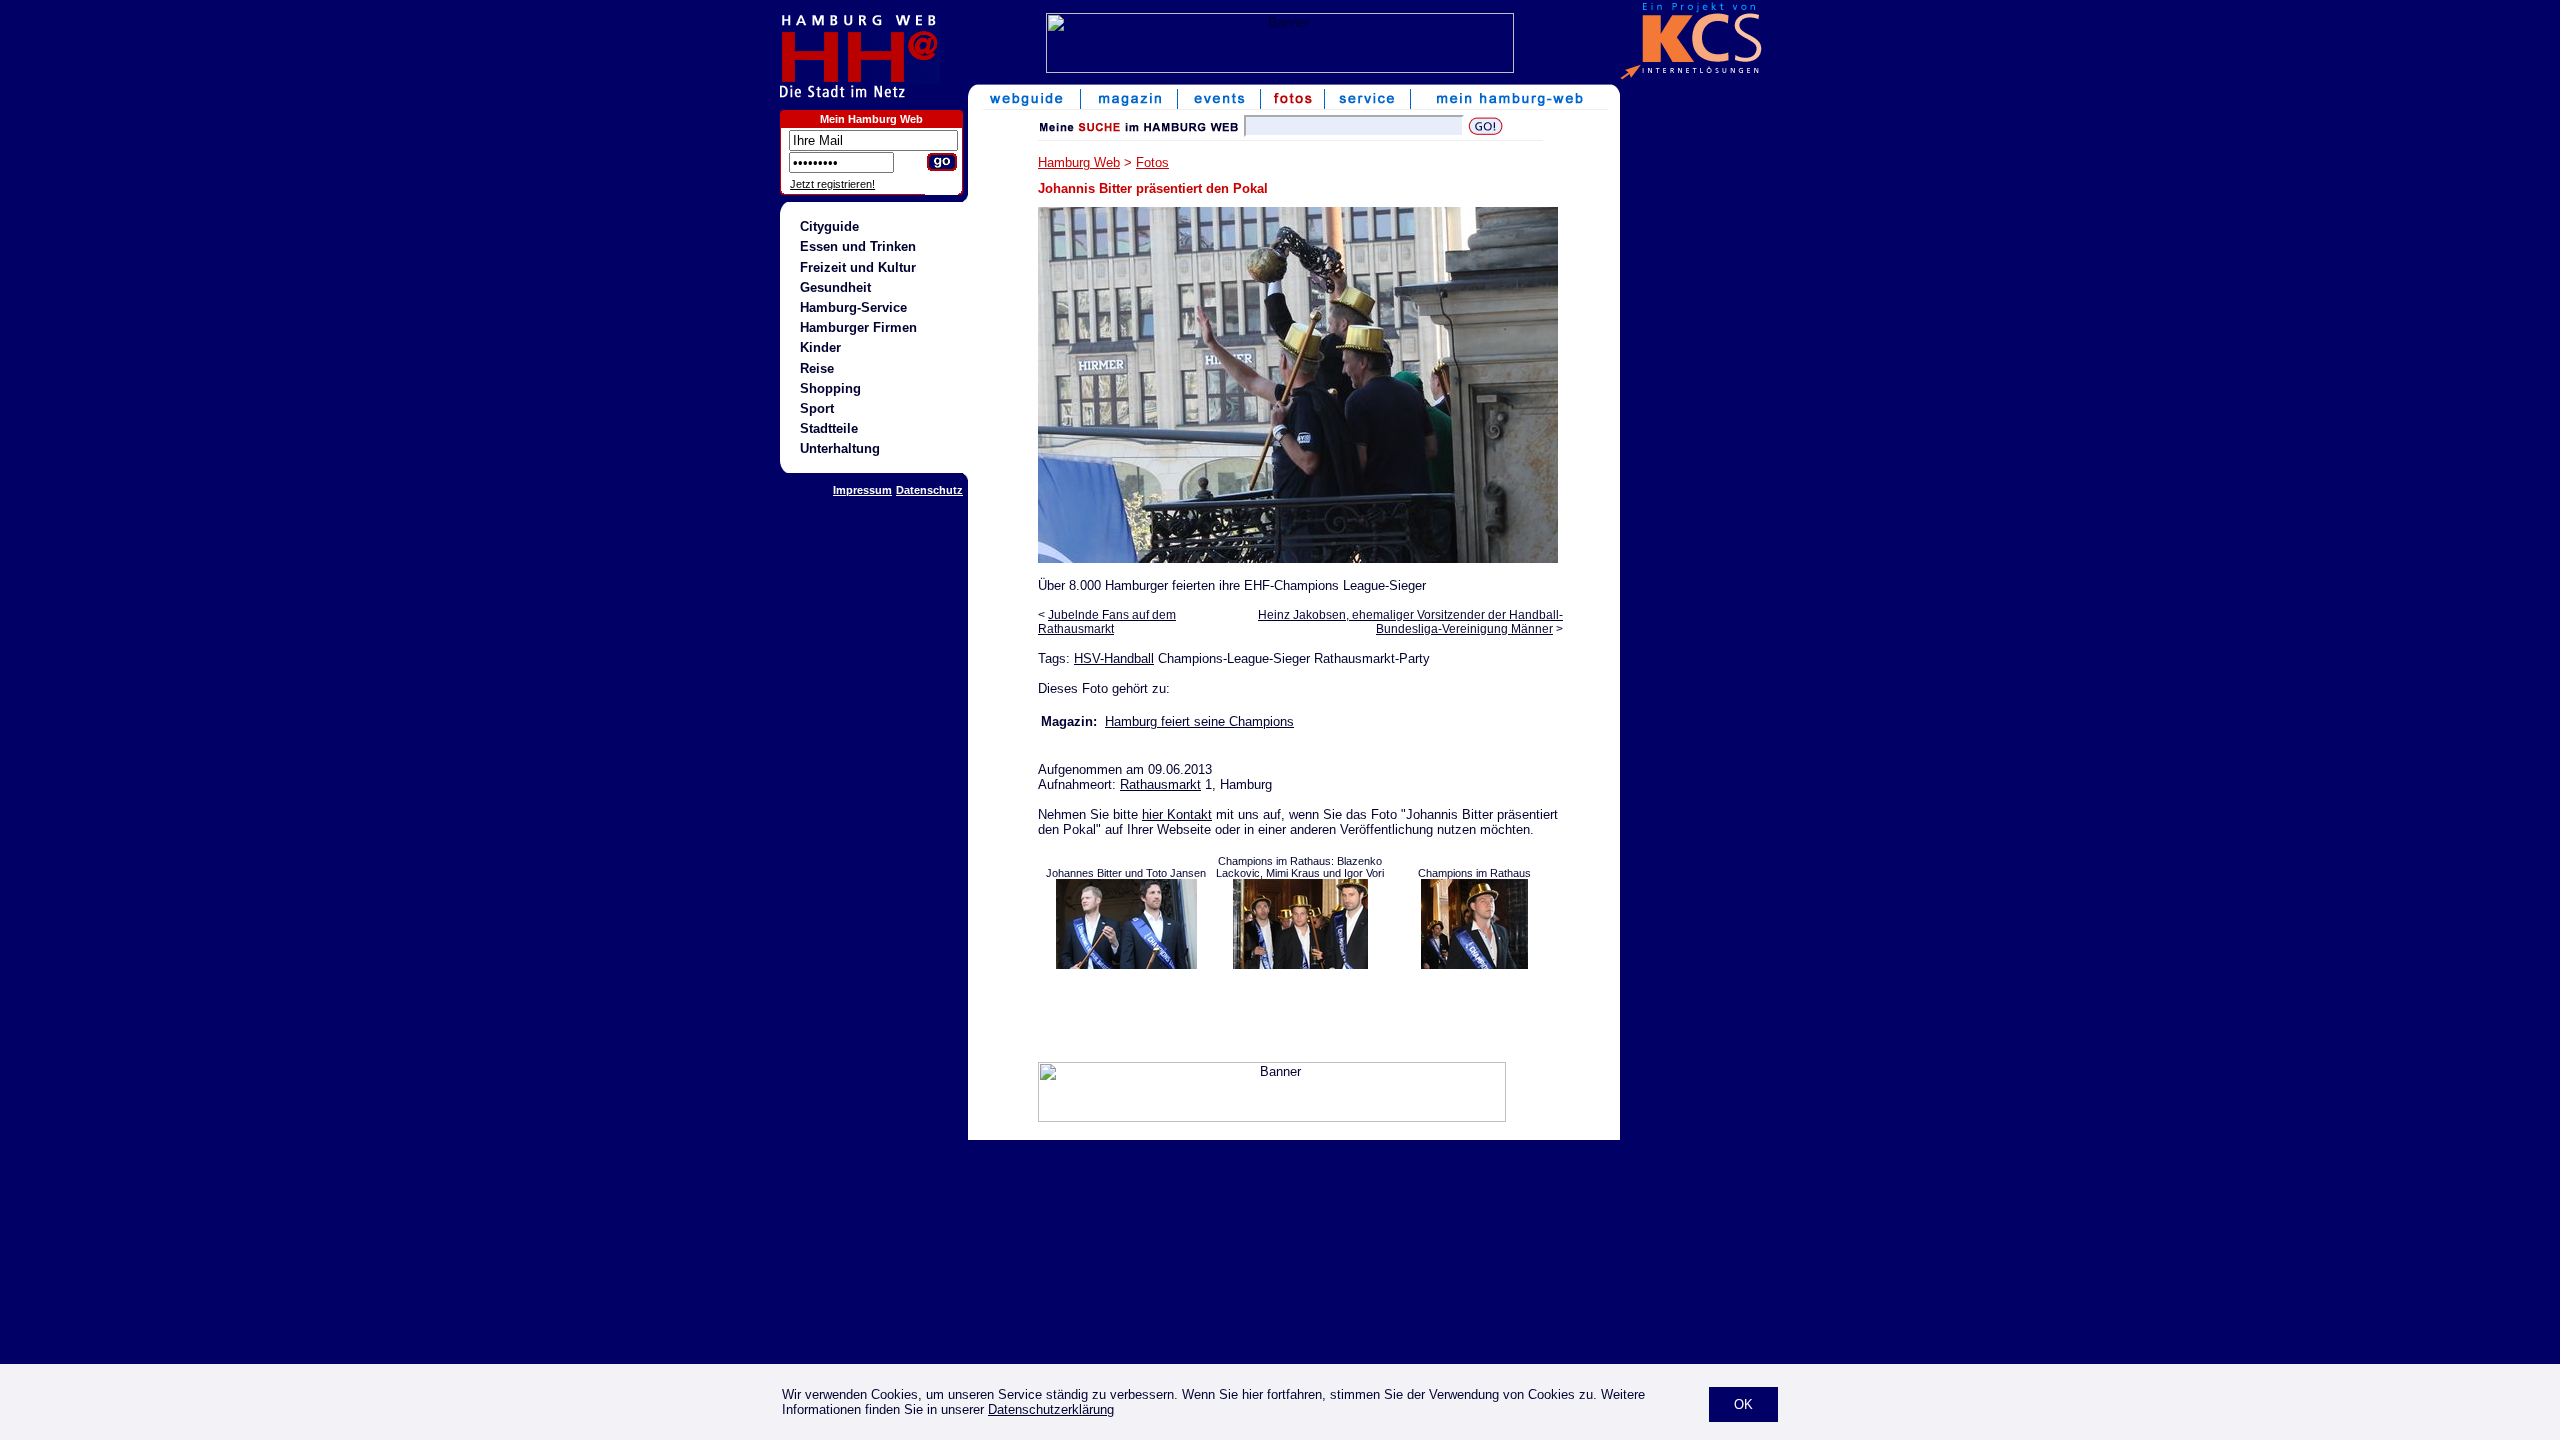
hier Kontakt (1177, 814)
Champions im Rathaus (1474, 873)
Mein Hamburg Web (871, 119)
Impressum (862, 490)
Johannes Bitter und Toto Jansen (1126, 873)
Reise (817, 368)
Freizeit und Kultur (858, 267)
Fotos (1152, 162)
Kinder (820, 347)
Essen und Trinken (858, 246)
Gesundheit (835, 287)
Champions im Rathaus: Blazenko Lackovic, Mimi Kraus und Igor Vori (1300, 867)
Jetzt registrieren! (832, 184)
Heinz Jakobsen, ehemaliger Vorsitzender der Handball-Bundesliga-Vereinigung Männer (1410, 622)
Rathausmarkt (1160, 784)
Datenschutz (929, 490)
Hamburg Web (1079, 162)
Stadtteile (829, 428)
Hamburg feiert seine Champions (1199, 721)
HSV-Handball (1114, 658)
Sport (817, 408)
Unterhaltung (840, 448)
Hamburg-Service (853, 307)
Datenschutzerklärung (1051, 1409)
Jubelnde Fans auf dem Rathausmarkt (1107, 622)
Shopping (830, 388)
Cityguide (829, 226)
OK (1743, 1404)
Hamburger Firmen (858, 327)
